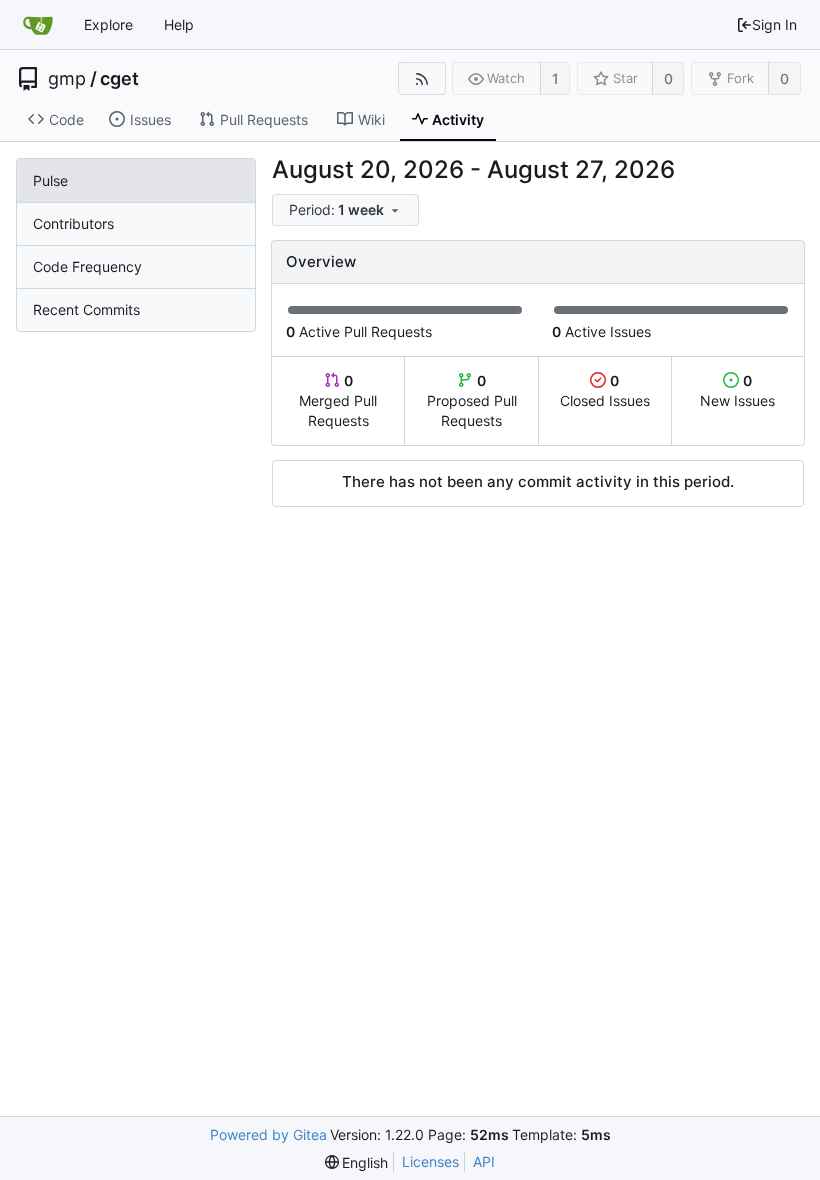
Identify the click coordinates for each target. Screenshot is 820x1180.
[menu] (347, 210)
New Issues (737, 390)
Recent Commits (86, 309)
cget (119, 79)
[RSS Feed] (421, 78)
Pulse (50, 180)
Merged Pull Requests (338, 400)
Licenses (430, 1161)
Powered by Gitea (268, 1134)
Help (179, 24)
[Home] (38, 25)
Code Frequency (87, 266)
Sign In (774, 24)
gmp (67, 79)
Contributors (73, 223)
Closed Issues (605, 390)
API (484, 1161)
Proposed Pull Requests (472, 400)
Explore (108, 24)
